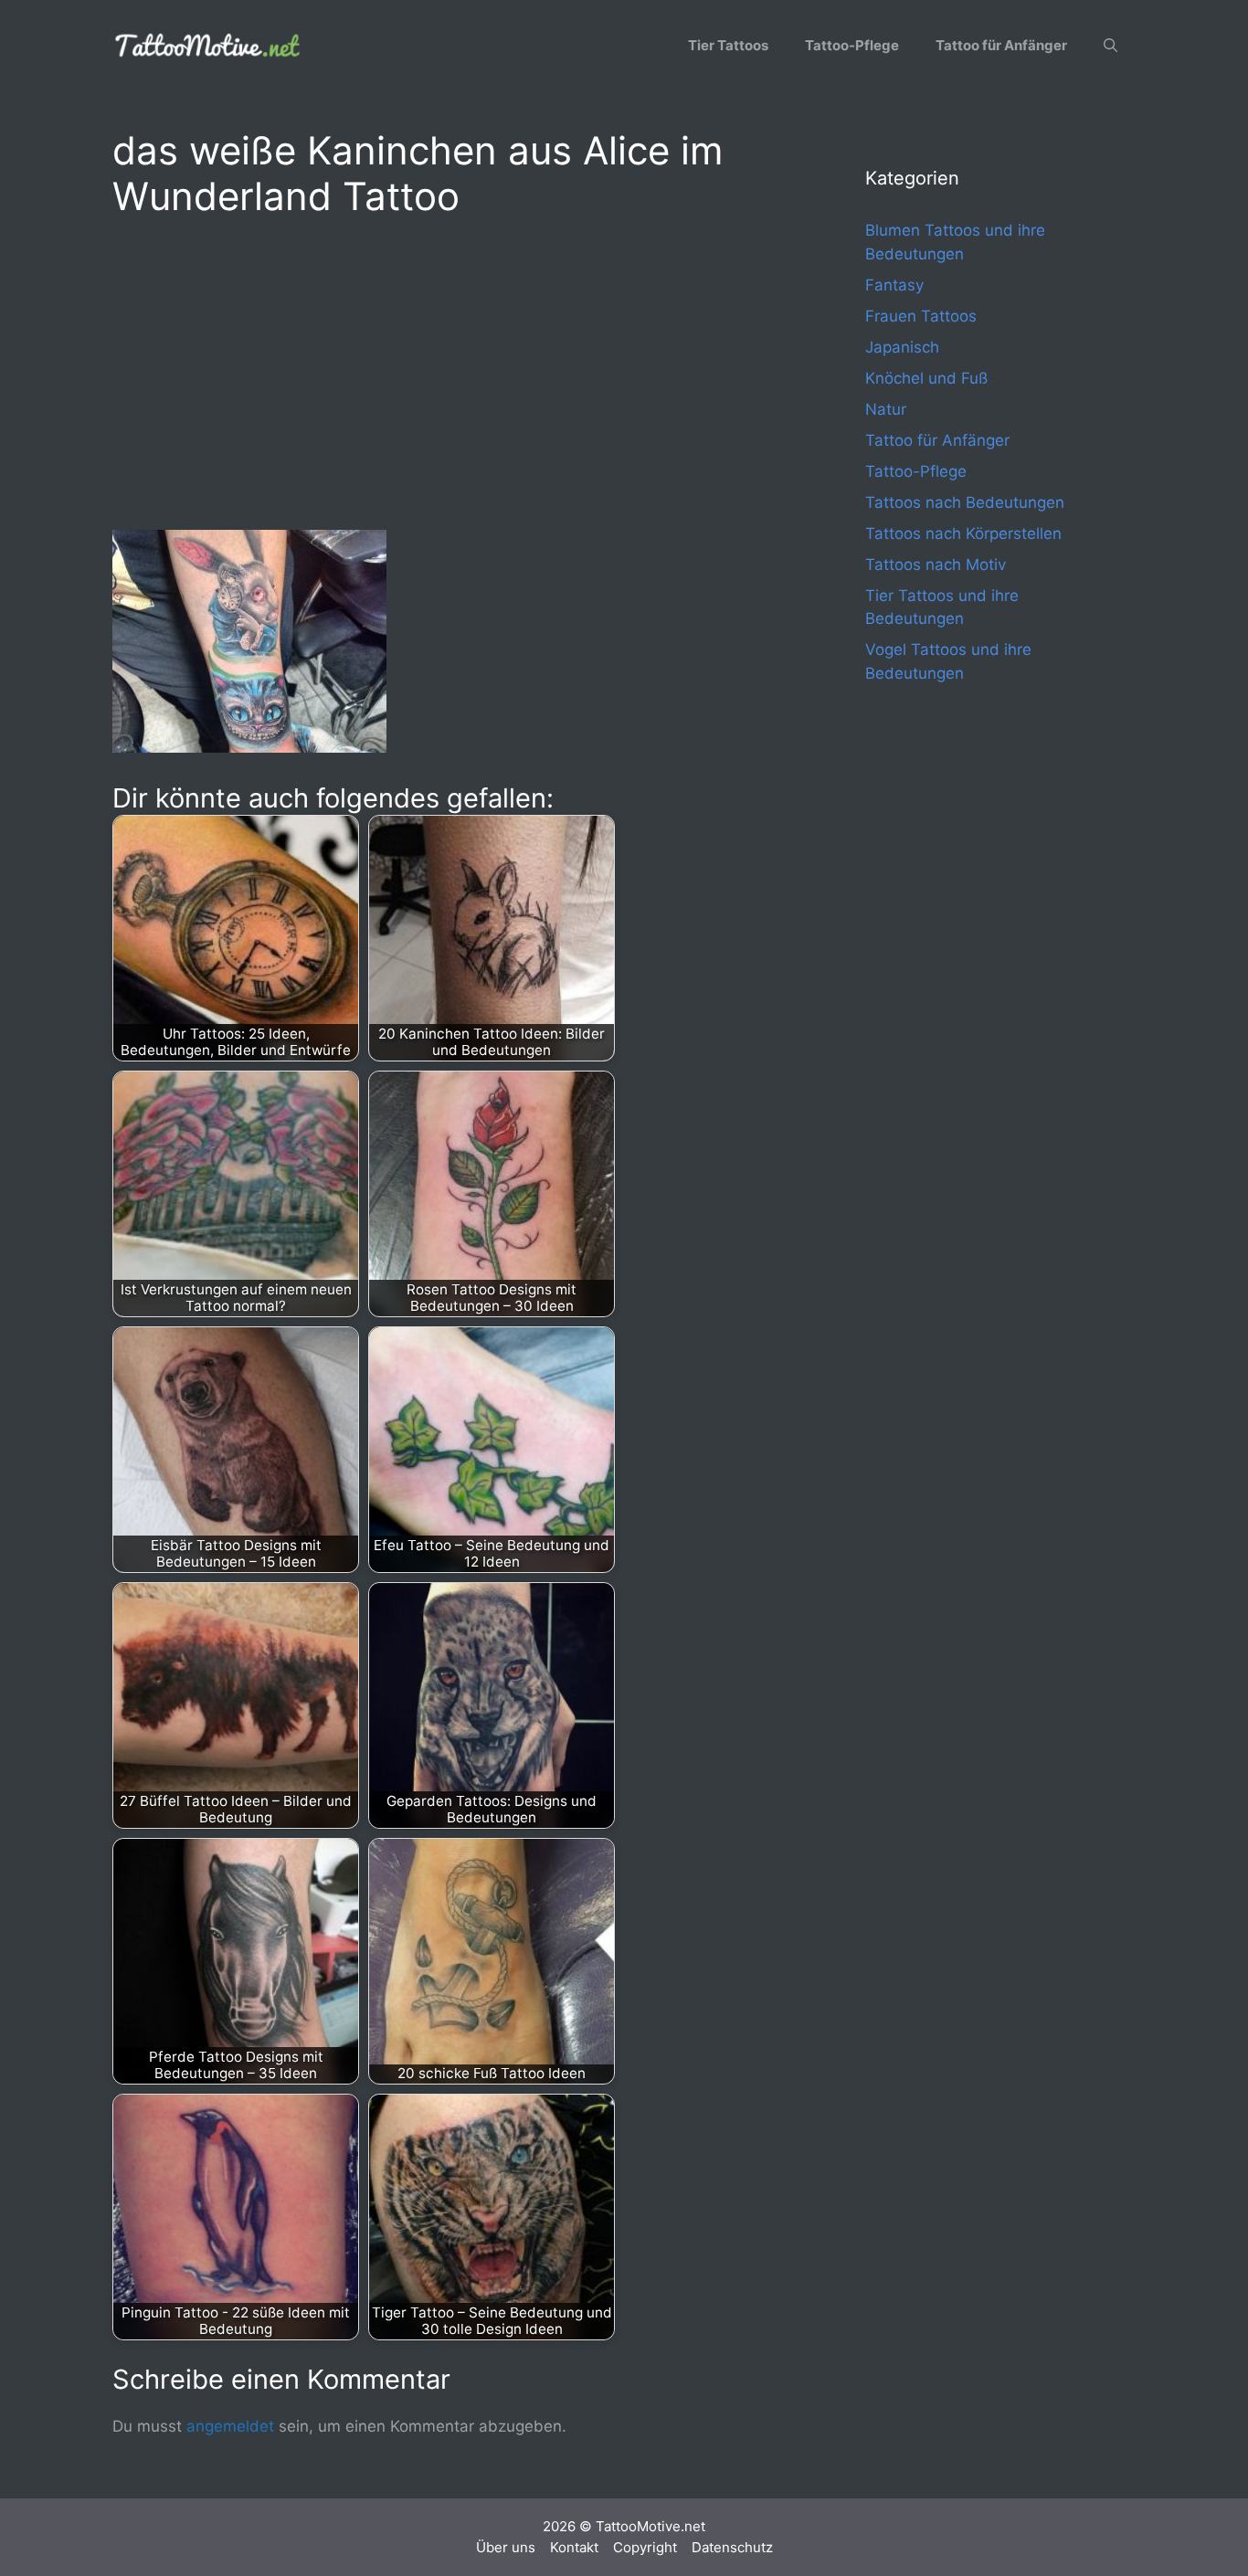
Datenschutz (732, 2547)
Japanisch (902, 347)
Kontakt (574, 2547)
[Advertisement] (452, 371)
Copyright (645, 2547)
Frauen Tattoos (921, 316)
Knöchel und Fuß (926, 378)
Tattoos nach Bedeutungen (965, 502)
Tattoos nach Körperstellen (963, 533)
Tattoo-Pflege (852, 45)
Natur (886, 409)
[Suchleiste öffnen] (1111, 46)
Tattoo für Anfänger (1001, 45)
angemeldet (230, 2426)
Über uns (506, 2547)
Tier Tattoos (728, 45)
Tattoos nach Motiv (936, 565)
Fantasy (894, 285)
